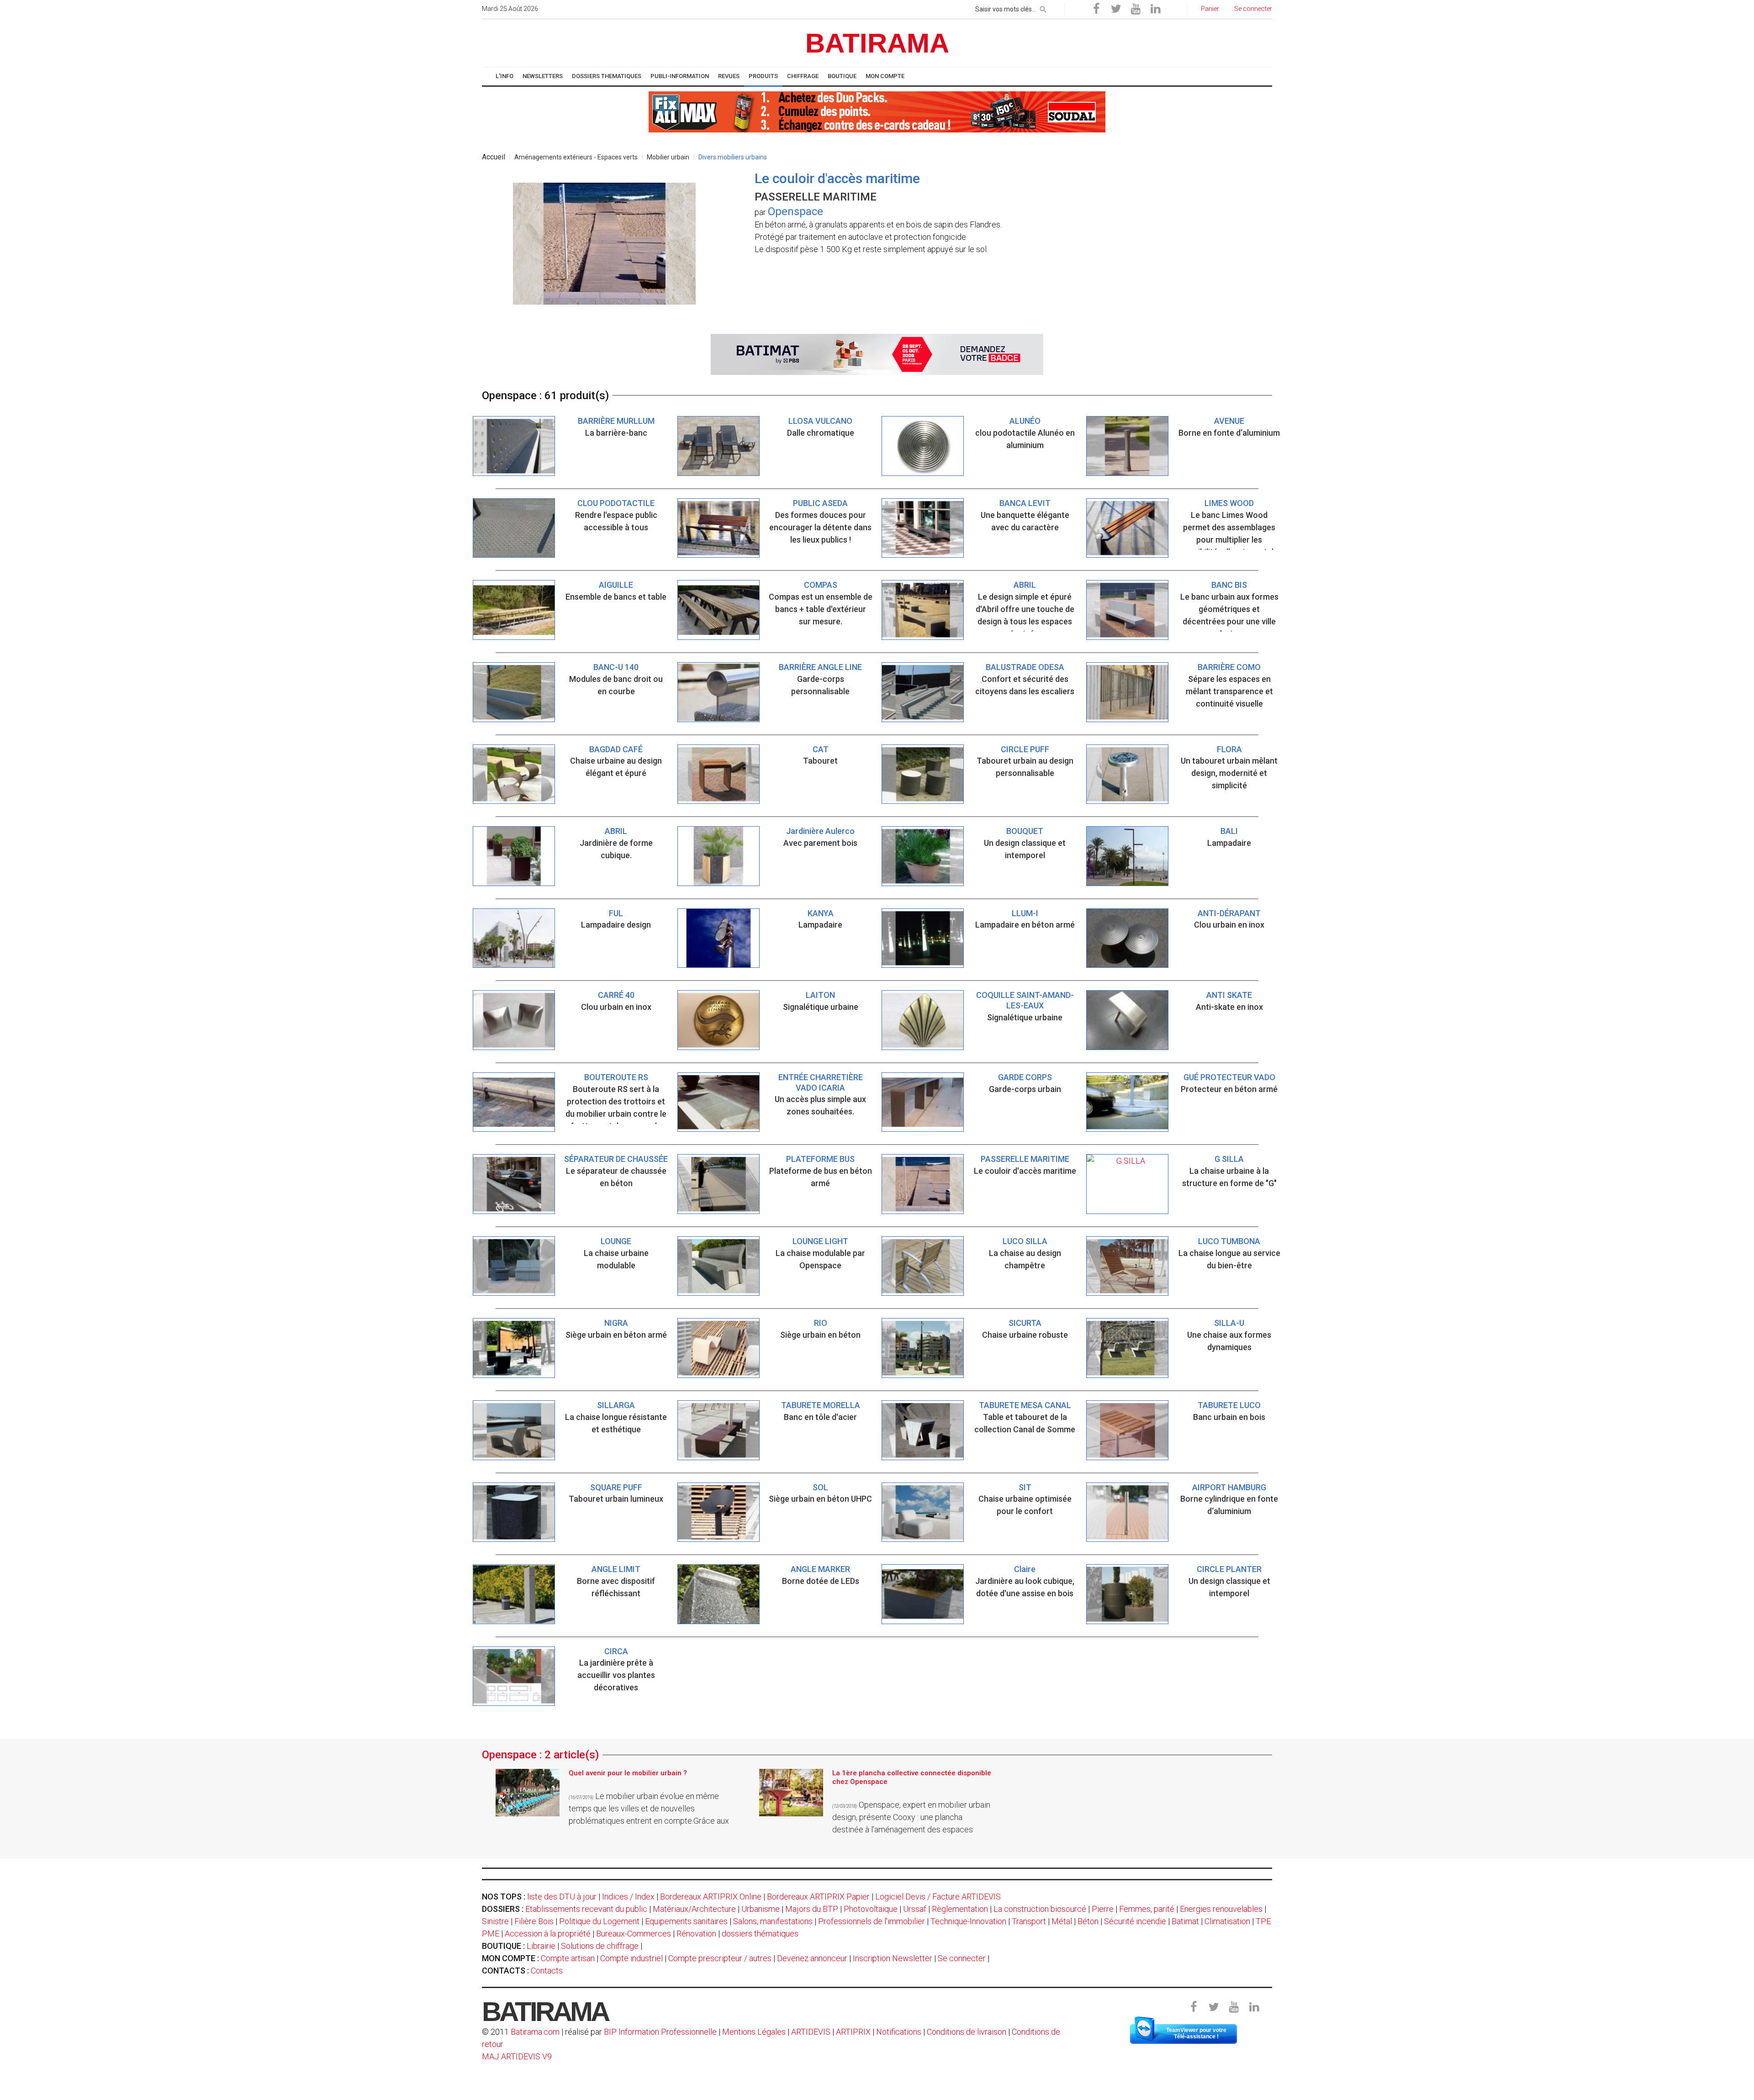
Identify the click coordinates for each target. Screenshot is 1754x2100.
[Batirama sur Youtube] (1136, 9)
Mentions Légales (754, 2032)
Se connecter (962, 1958)
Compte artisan (568, 1958)
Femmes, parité (1147, 1909)
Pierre (1103, 1909)
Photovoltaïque (871, 1909)
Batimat (1185, 1921)
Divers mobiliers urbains (733, 157)
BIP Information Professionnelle (660, 2032)
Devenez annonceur (812, 1958)
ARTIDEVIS (811, 2032)
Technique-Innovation (968, 1921)
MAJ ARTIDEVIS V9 (517, 2056)
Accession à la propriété (548, 1934)
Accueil (494, 157)
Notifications (900, 2032)
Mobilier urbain (668, 157)
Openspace (795, 211)
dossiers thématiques (760, 1934)
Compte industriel (631, 1958)
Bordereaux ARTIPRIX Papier (818, 1897)
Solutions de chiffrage (600, 1946)
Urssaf (915, 1909)
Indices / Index (628, 1897)
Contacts (547, 1971)
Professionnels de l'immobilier (872, 1921)
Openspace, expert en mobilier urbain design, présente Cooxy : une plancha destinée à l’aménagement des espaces (911, 1817)
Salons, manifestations (773, 1921)
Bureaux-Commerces (634, 1934)
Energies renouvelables (1221, 1909)
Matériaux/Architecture (694, 1909)
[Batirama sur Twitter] (1116, 9)
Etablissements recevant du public (586, 1909)
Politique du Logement (599, 1921)
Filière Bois (534, 1921)
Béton (1088, 1921)
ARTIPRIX (853, 2032)
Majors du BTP (812, 1909)
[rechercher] (1043, 8)
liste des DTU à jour (562, 1897)
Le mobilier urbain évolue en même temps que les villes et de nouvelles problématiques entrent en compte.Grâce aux (649, 1808)
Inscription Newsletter (893, 1958)
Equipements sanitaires (686, 1921)
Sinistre (495, 1921)
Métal (1062, 1921)
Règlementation (960, 1909)
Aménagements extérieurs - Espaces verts (576, 157)
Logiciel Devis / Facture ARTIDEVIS (938, 1897)
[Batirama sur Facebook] (1096, 9)
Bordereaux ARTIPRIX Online (711, 1897)
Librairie (541, 1946)
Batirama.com (535, 2032)
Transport (1029, 1921)
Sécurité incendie (1135, 1921)
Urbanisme (761, 1909)
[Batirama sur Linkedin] (1155, 9)
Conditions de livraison (967, 2032)
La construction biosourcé (1040, 1909)
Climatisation (1227, 1921)
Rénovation (696, 1934)
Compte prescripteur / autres (720, 1958)
